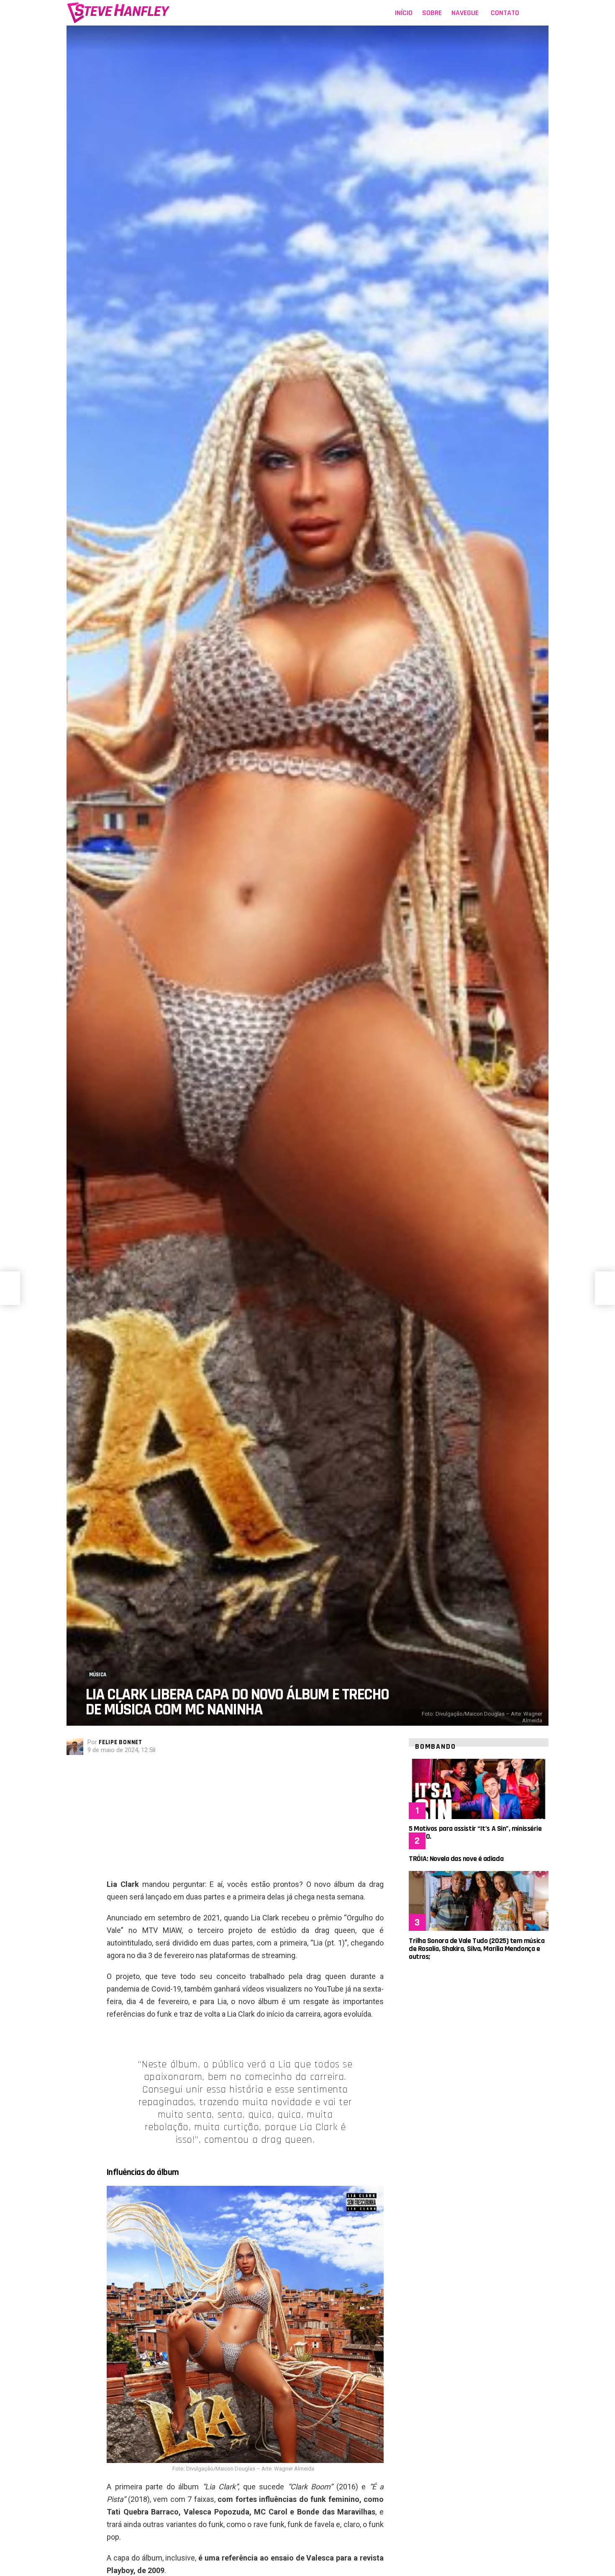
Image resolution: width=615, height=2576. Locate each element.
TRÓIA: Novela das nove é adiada (456, 1859)
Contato (505, 13)
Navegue (465, 13)
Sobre (432, 13)
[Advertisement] (245, 1819)
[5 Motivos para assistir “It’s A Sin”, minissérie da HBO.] (479, 1789)
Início (404, 13)
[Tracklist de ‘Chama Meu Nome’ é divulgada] (10, 1288)
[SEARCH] (543, 13)
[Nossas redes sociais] (531, 13)
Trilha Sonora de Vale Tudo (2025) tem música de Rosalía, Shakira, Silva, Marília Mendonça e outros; (477, 1949)
